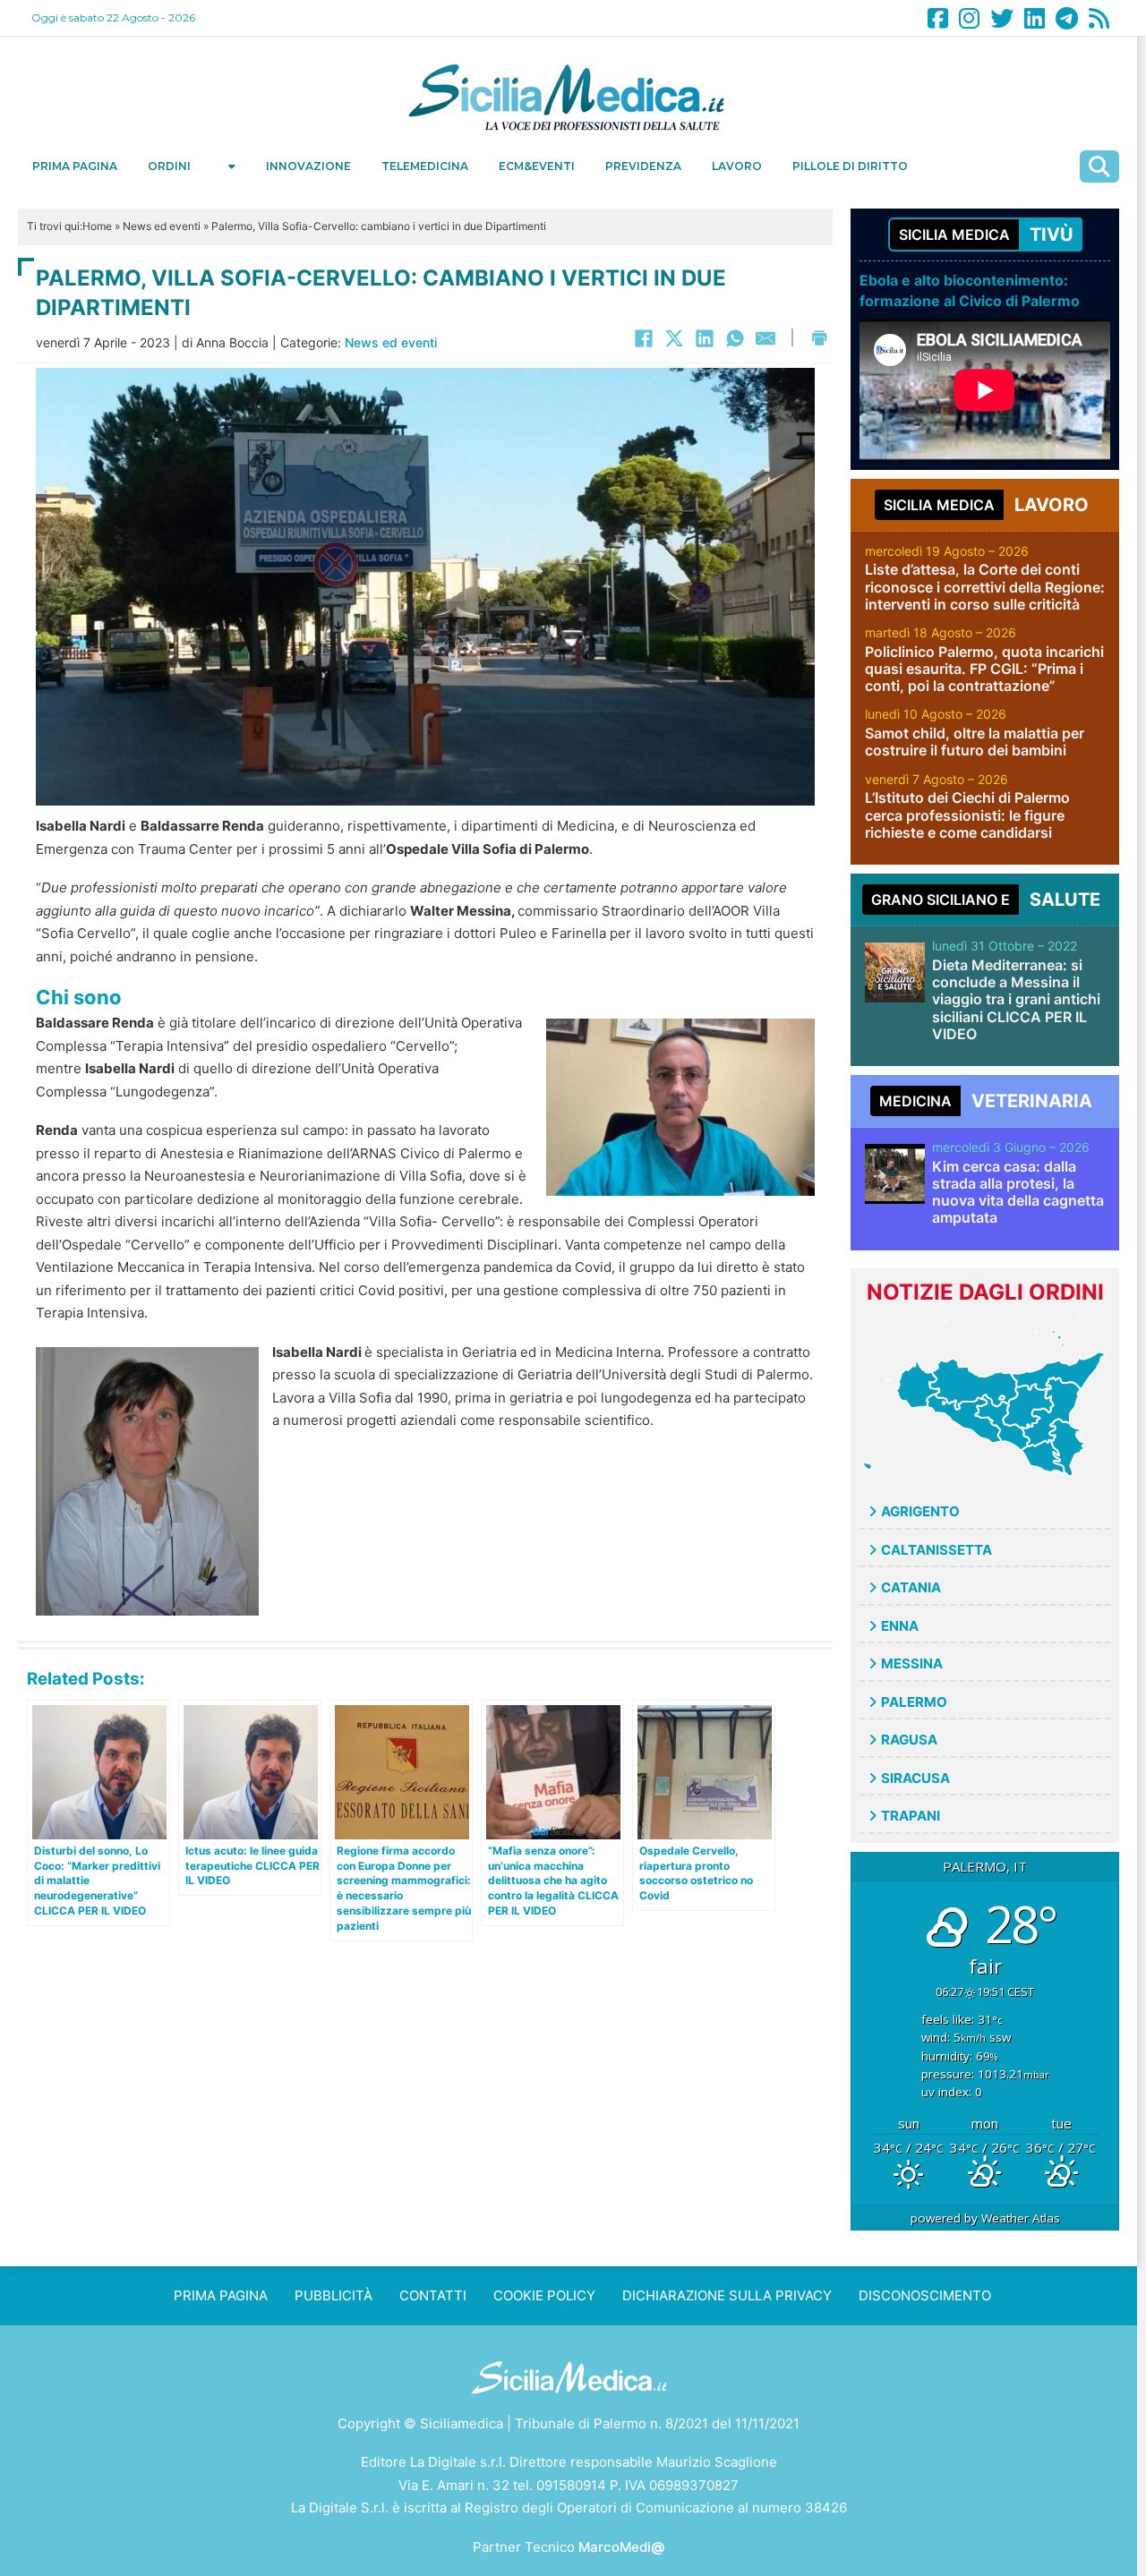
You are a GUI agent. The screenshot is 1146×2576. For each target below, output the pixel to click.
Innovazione (308, 166)
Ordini (169, 166)
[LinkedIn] (705, 338)
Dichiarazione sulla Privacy (727, 2295)
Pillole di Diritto (850, 166)
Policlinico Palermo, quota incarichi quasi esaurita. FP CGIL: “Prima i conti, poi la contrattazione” (984, 669)
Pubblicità (334, 2295)
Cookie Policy (544, 2295)
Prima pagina (75, 166)
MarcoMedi (621, 2547)
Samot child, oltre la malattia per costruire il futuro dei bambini (975, 742)
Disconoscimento (925, 2295)
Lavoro (737, 166)
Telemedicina (425, 166)
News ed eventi (162, 226)
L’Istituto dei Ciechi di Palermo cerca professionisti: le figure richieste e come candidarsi (967, 815)
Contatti (433, 2295)
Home (97, 226)
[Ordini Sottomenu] (232, 166)
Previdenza (643, 166)
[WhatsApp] (735, 338)
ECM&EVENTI (537, 166)
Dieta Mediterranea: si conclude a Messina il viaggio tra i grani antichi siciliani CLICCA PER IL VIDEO (1016, 999)
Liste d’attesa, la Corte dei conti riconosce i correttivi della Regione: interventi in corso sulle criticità (985, 586)
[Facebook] (644, 338)
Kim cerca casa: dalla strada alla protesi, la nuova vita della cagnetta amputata (1018, 1192)
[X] (674, 338)
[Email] (765, 338)
